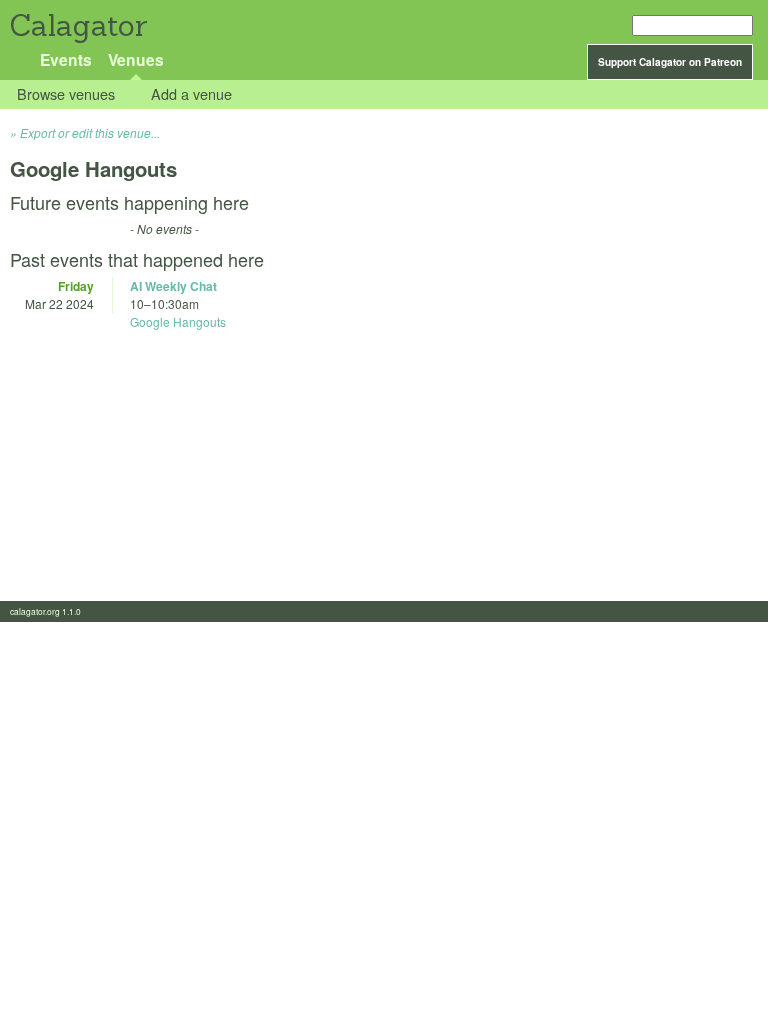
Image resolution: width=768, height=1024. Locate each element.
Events (66, 59)
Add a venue (191, 94)
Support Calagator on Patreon (670, 62)
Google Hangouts (178, 321)
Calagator (77, 25)
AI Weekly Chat (173, 286)
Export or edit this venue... (90, 132)
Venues (136, 59)
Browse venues (66, 94)
